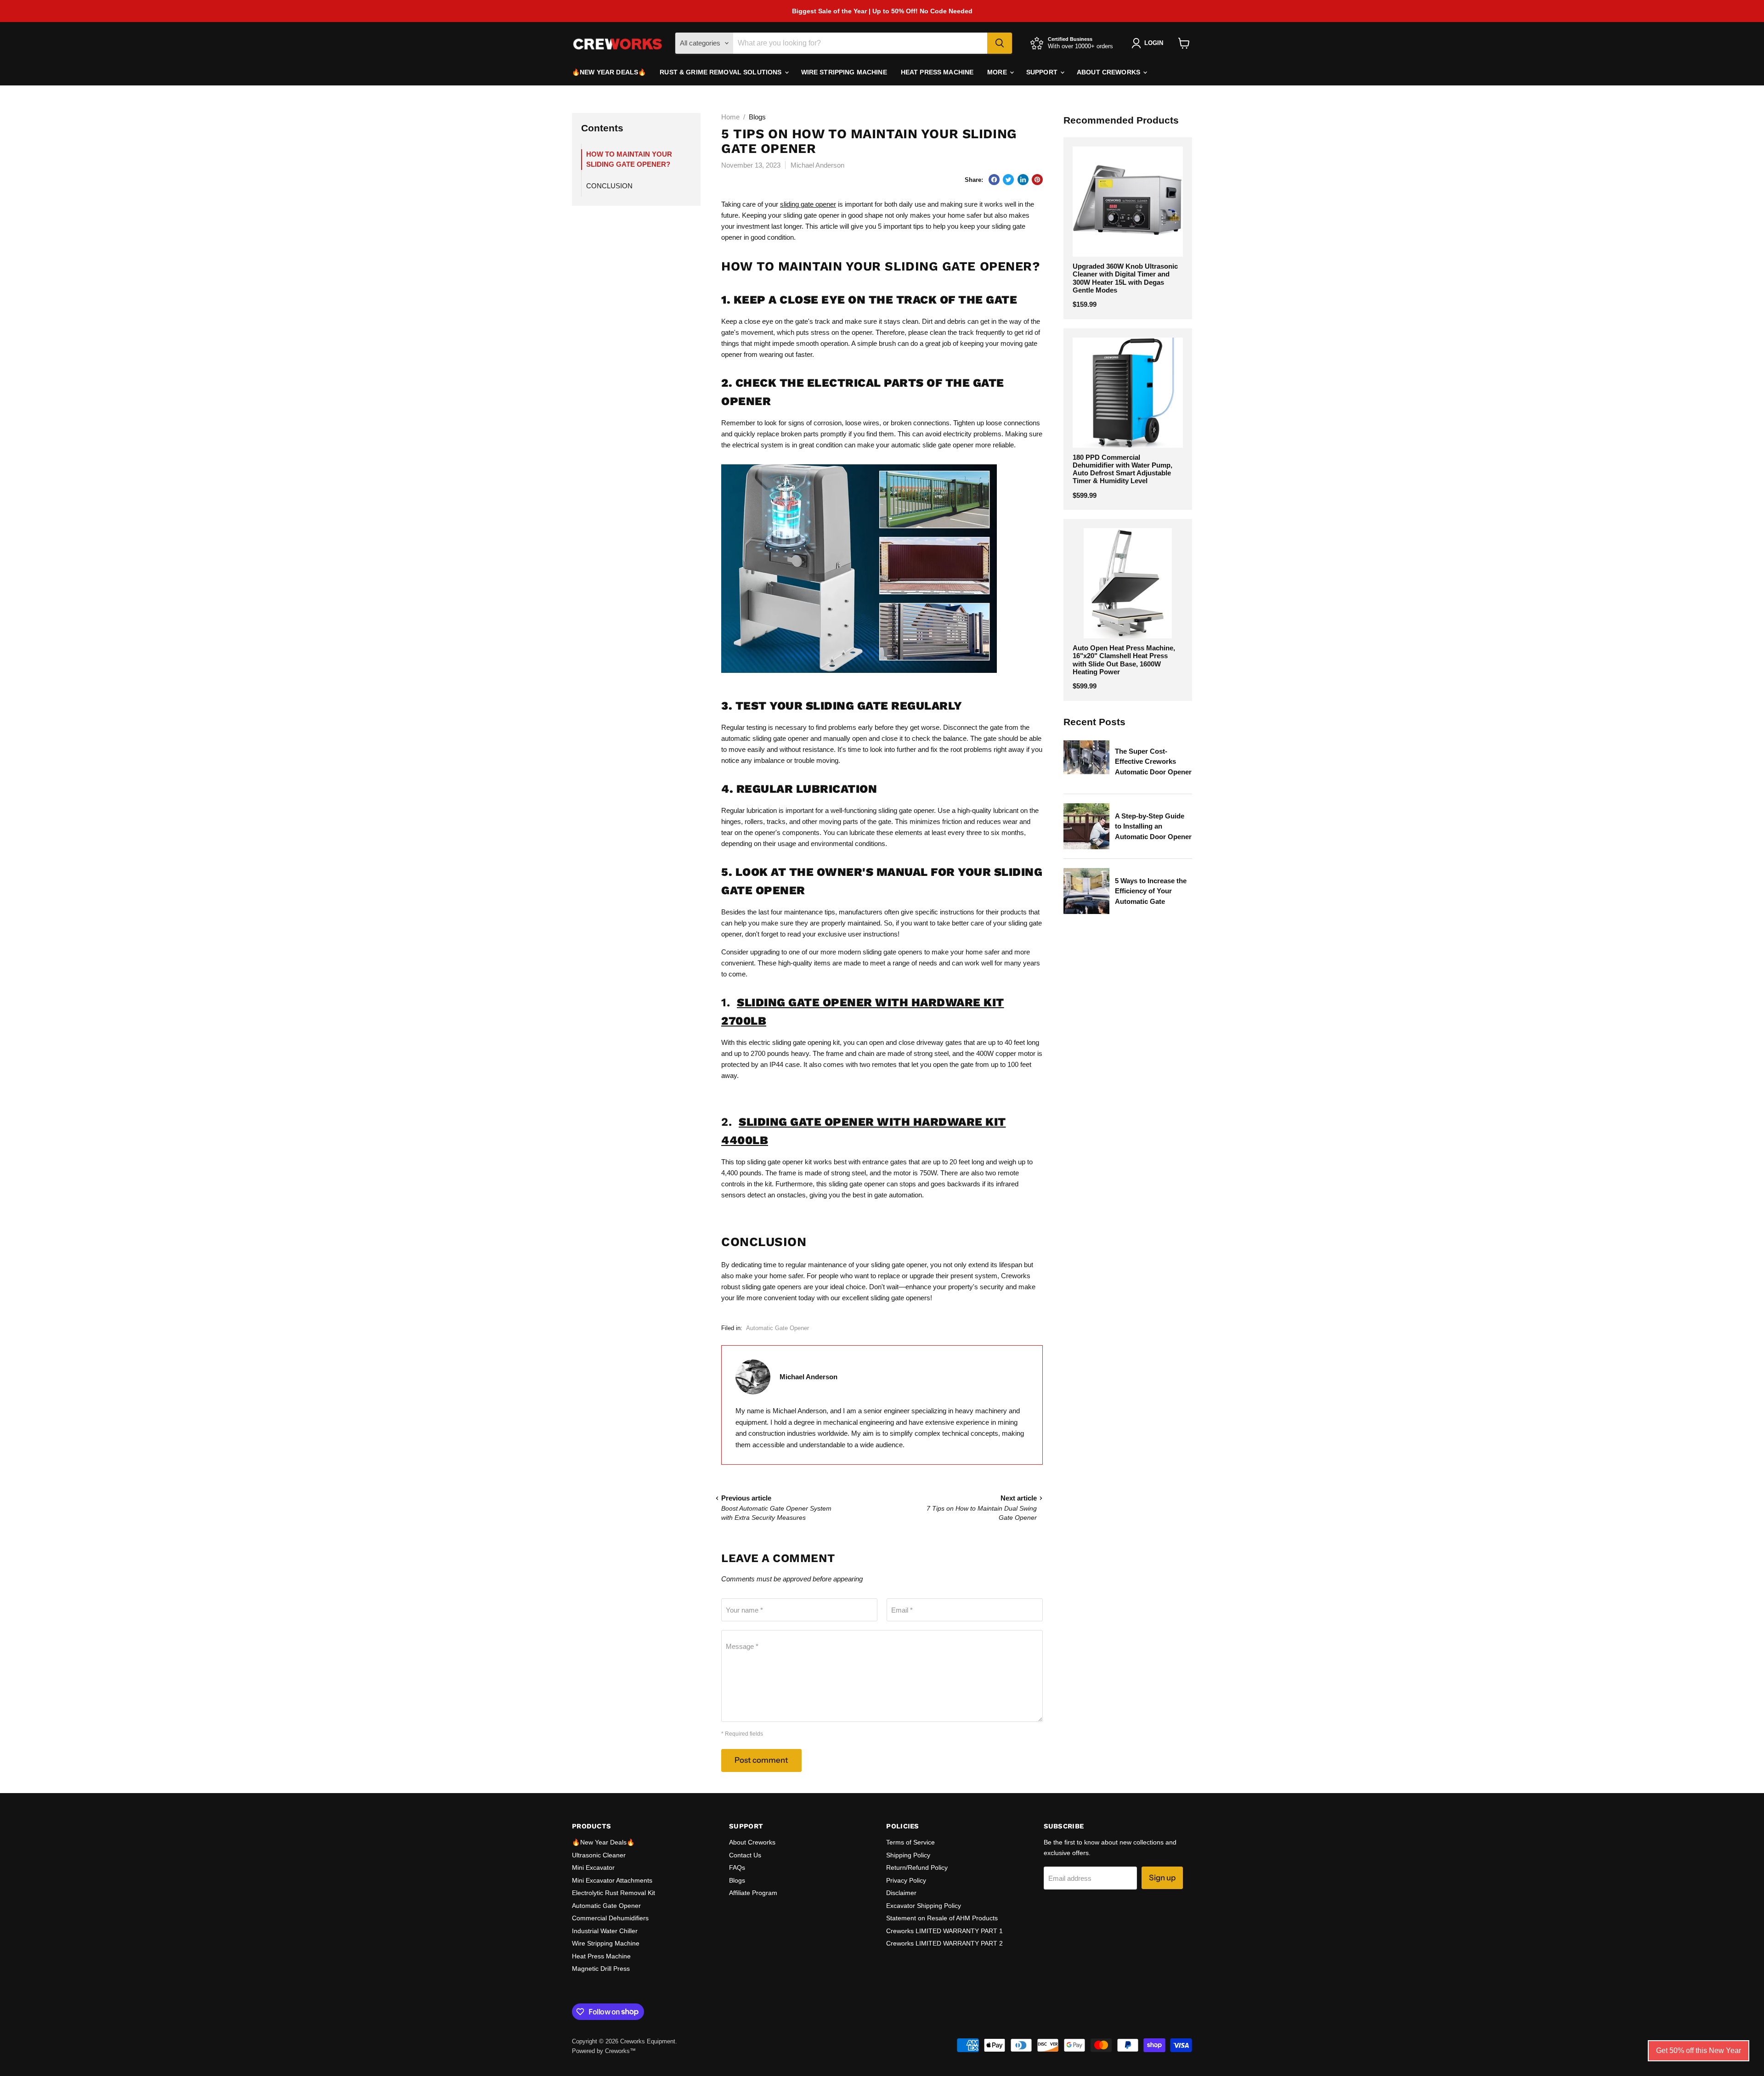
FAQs (737, 1867)
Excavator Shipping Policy (924, 1906)
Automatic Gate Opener (777, 1328)
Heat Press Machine (937, 72)
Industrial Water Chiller (605, 1931)
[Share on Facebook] (994, 180)
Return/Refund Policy (917, 1867)
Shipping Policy (908, 1855)
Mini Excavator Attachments (612, 1880)
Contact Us (745, 1855)
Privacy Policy (906, 1880)
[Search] (1000, 43)
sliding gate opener (808, 204)
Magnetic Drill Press (601, 1969)
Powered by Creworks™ (604, 2051)
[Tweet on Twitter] (1008, 180)
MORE (998, 72)
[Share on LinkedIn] (1023, 180)
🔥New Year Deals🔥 (609, 72)
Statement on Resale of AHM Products (942, 1918)
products (1014, 912)
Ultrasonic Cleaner (599, 1855)
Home (730, 117)
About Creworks (1109, 72)
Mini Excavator (593, 1867)
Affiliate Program (753, 1893)
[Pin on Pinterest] (1037, 180)
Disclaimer (901, 1893)
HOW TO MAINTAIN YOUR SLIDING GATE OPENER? (629, 159)
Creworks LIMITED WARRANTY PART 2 (944, 1943)
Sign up (1162, 1878)
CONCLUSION (609, 186)
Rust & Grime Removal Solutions (721, 72)
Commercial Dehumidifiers (610, 1918)
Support (1043, 72)
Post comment (761, 1760)
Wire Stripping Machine (844, 72)
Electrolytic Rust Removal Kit (613, 1893)
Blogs (737, 1880)
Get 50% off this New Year (1699, 2051)
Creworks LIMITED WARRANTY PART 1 (944, 1931)
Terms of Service (910, 1842)
